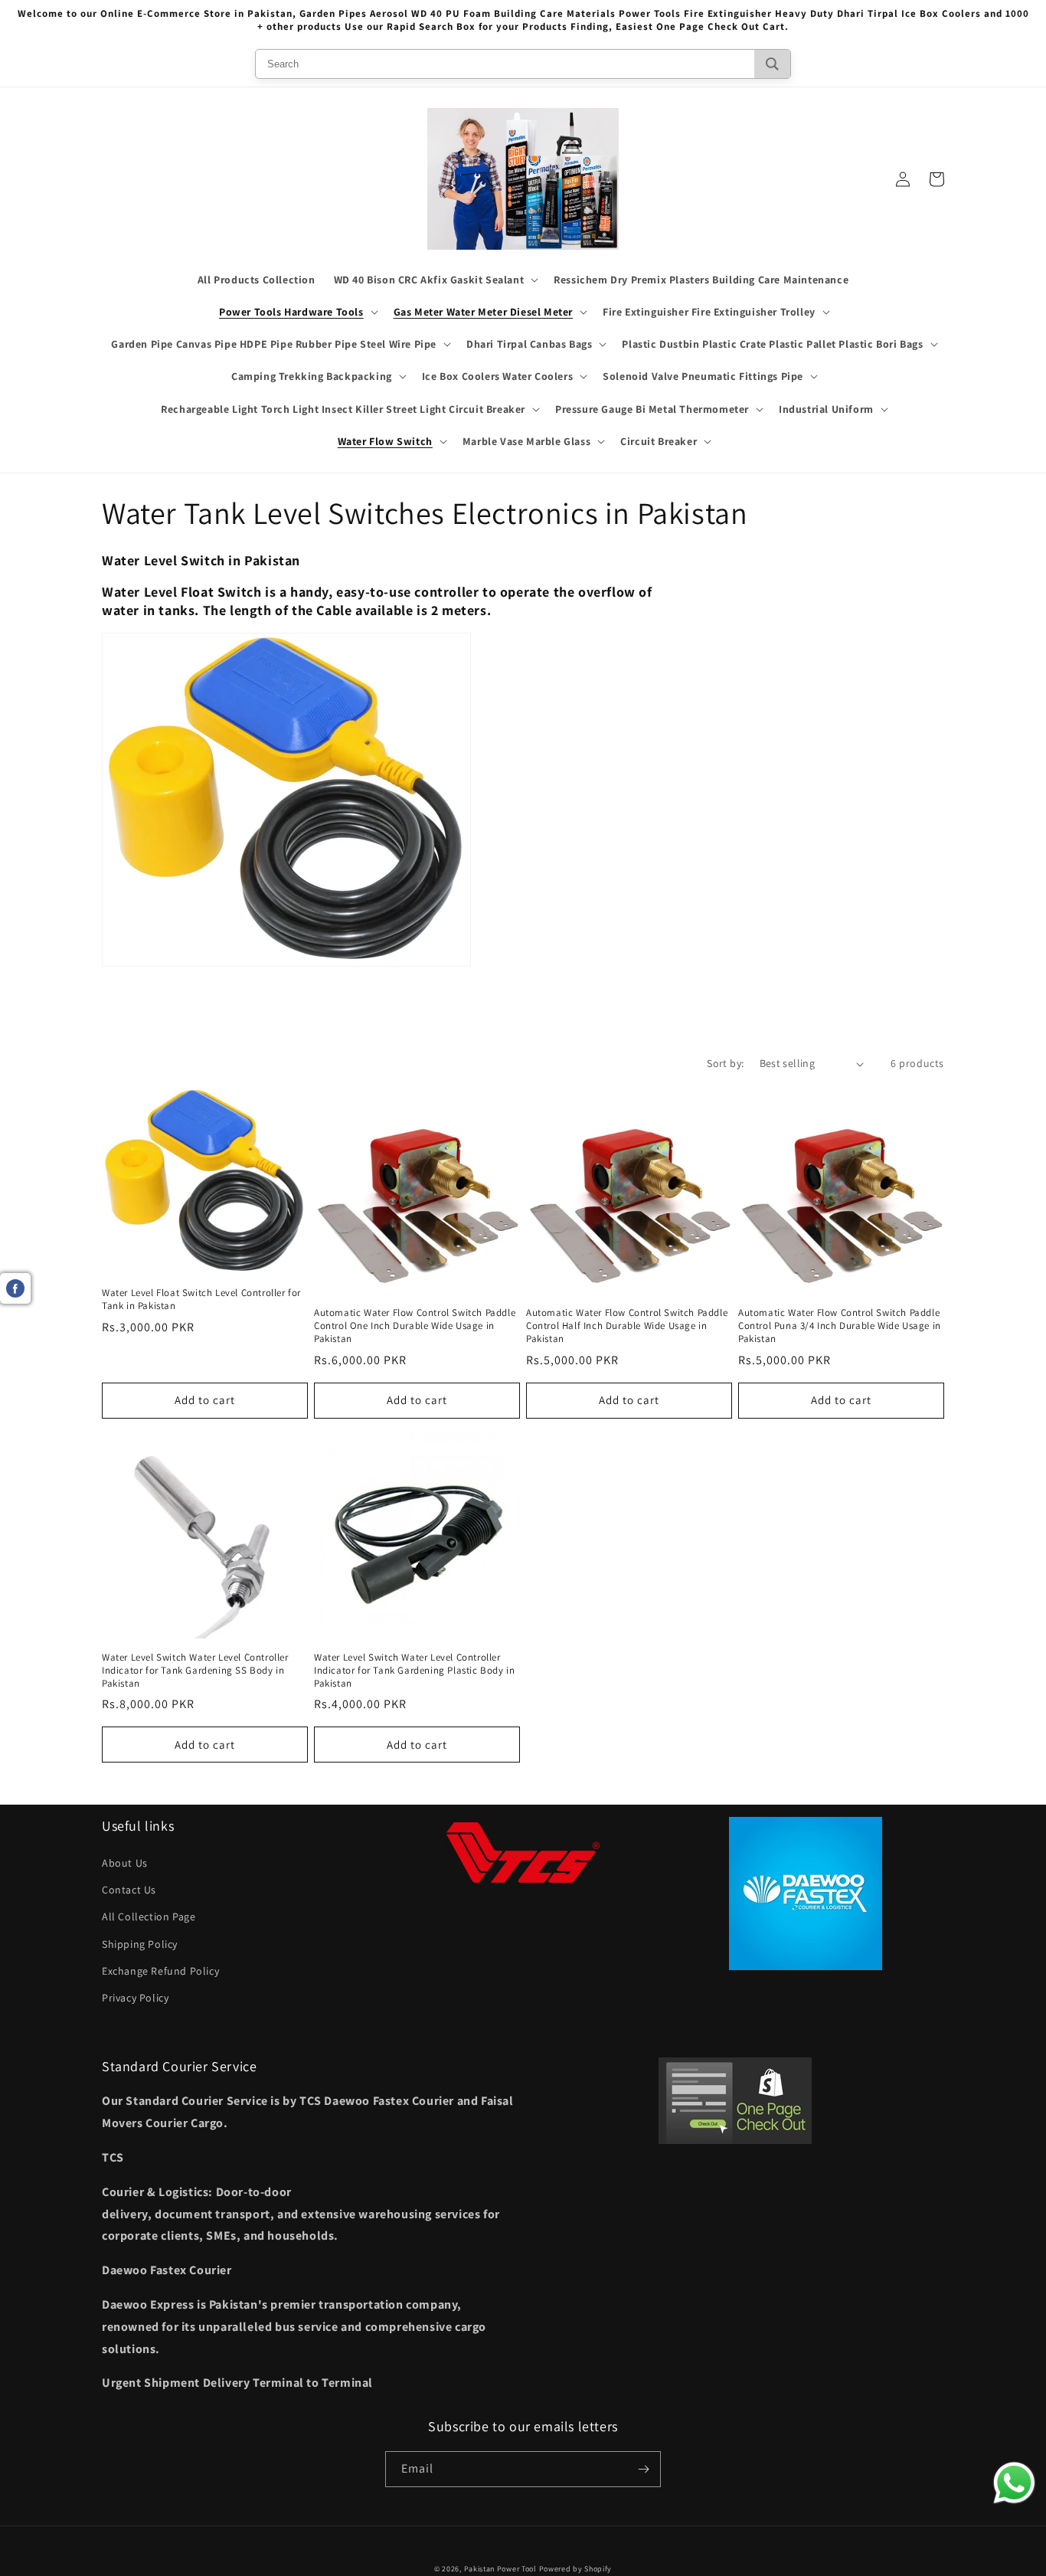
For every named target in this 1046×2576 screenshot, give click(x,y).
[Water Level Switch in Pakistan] (286, 974)
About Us (125, 1863)
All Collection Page (149, 1916)
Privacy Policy (135, 1998)
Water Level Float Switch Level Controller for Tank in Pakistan (201, 1299)
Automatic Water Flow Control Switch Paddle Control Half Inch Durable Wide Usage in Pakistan (627, 1326)
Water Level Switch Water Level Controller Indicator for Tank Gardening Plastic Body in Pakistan (414, 1671)
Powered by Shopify (576, 2569)
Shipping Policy (140, 1944)
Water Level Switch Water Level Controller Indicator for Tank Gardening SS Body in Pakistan (195, 1671)
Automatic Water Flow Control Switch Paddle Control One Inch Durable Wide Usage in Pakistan (415, 1326)
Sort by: (725, 1063)
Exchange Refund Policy (160, 1971)
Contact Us (129, 1890)
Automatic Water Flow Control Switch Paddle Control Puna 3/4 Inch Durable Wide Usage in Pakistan (840, 1326)
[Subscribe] (643, 2469)
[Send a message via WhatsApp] (1014, 2483)
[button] (435, 280)
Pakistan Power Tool (502, 2569)
